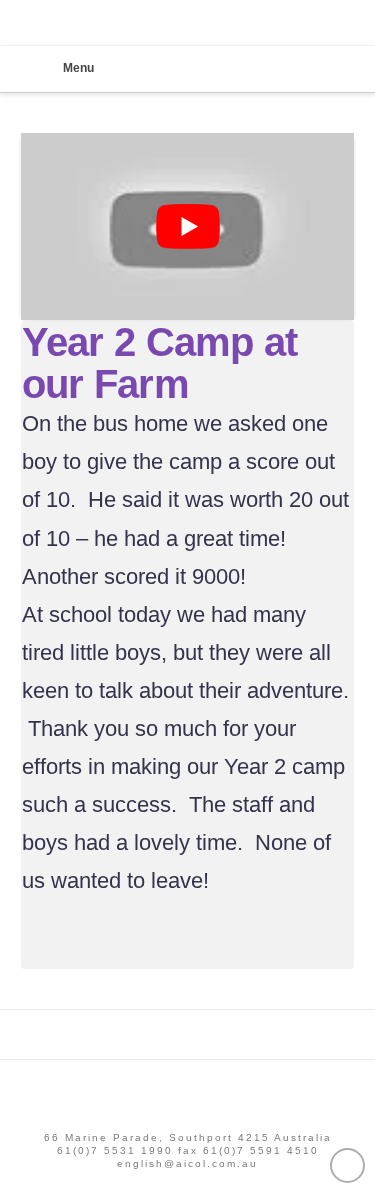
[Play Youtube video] (188, 227)
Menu (78, 68)
